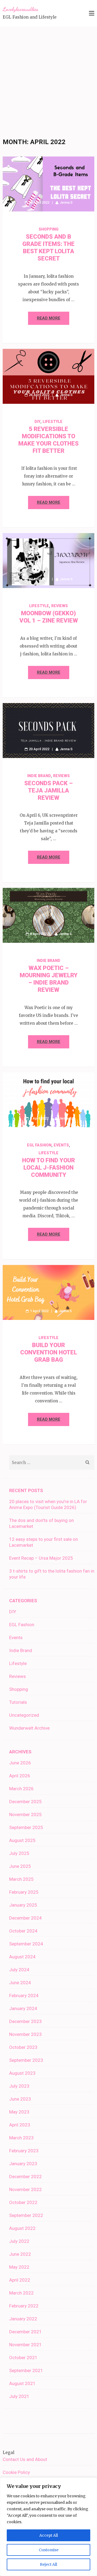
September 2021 (26, 2370)
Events (61, 1145)
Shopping (48, 229)
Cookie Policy (16, 2472)
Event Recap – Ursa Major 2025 (41, 1558)
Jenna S (66, 202)
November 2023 (25, 2034)
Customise (49, 2550)
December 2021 (25, 2332)
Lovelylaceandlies (20, 9)
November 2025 (25, 1814)
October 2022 (23, 2202)
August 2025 (22, 1840)
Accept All (49, 2535)
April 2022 (20, 2280)
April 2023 (20, 2125)
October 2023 (23, 2047)
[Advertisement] (48, 78)
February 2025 (24, 1892)
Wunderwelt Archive (29, 1728)
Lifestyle (53, 422)
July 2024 (19, 1970)
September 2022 (26, 2215)
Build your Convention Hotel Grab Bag (49, 1352)
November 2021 (25, 2345)
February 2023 (24, 2151)
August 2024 (22, 1957)
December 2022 (25, 2177)
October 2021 (23, 2358)
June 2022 (20, 2254)
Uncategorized (24, 1715)
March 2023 (21, 2138)
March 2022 (21, 2293)
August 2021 (22, 2383)
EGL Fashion (39, 1145)
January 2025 (23, 1905)
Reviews (60, 606)
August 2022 (22, 2228)
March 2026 (21, 1789)
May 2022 (19, 2267)
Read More (49, 318)
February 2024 (24, 1996)
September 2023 (26, 2060)
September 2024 (26, 1944)
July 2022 (19, 2241)
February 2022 (24, 2306)
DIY (37, 422)
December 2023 (25, 2021)
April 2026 (20, 1776)
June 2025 (20, 1866)
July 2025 (19, 1853)
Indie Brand (39, 776)
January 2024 (23, 2008)
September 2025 (26, 1827)
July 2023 (19, 2086)
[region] (48, 2527)
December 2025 (25, 1802)
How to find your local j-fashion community (48, 1168)
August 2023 (22, 2073)
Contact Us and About (25, 2459)
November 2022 (25, 2189)
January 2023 (23, 2164)
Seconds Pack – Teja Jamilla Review (48, 790)
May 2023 (19, 2112)
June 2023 (20, 2099)
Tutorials (18, 1702)
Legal (8, 2452)
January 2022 (23, 2319)
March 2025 (21, 1879)
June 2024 (20, 1983)
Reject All (48, 2564)
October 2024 (23, 1931)
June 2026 (20, 1763)
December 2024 (25, 1918)
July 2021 (19, 2396)
